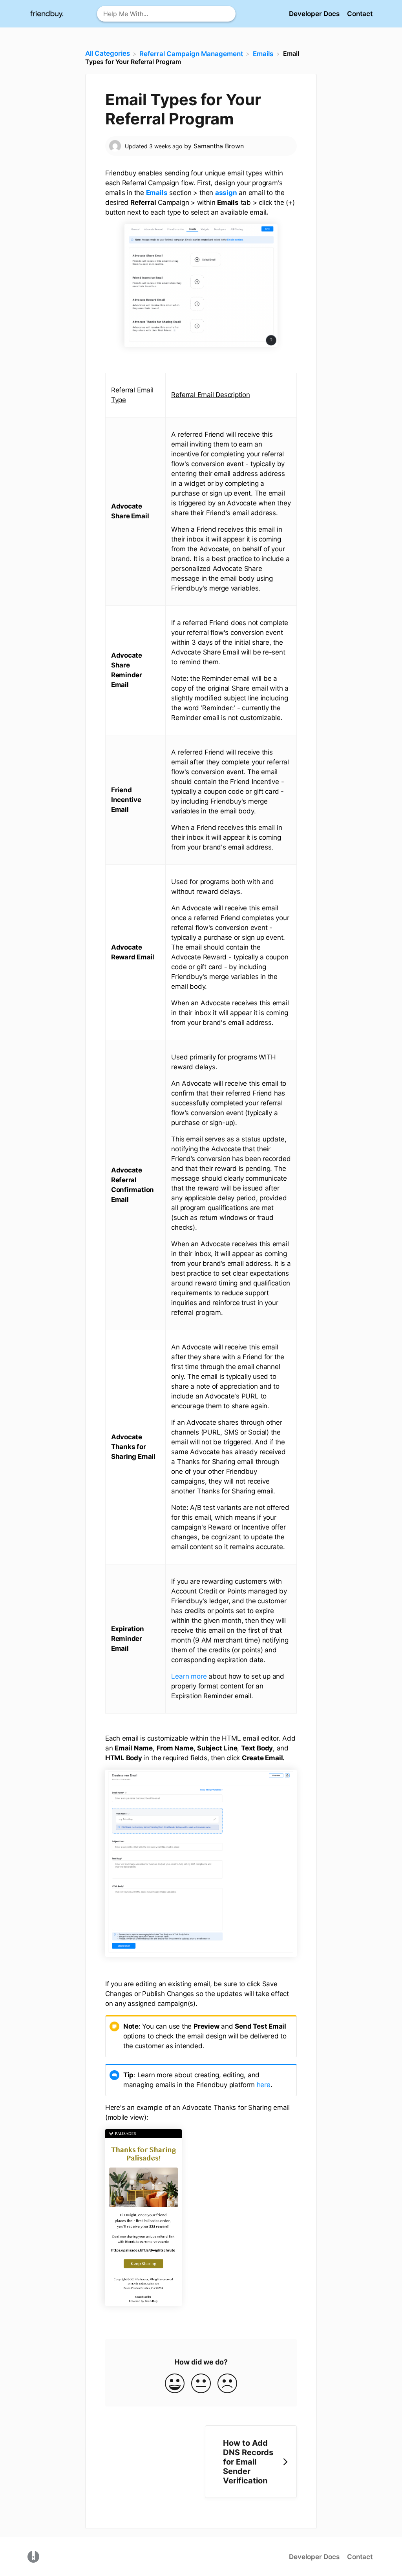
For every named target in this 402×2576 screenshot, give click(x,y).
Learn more (189, 1676)
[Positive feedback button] (175, 2384)
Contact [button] (360, 14)
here (264, 2085)
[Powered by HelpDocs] (33, 2556)
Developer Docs (315, 14)
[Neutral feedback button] (201, 2384)
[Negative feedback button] (227, 2384)
